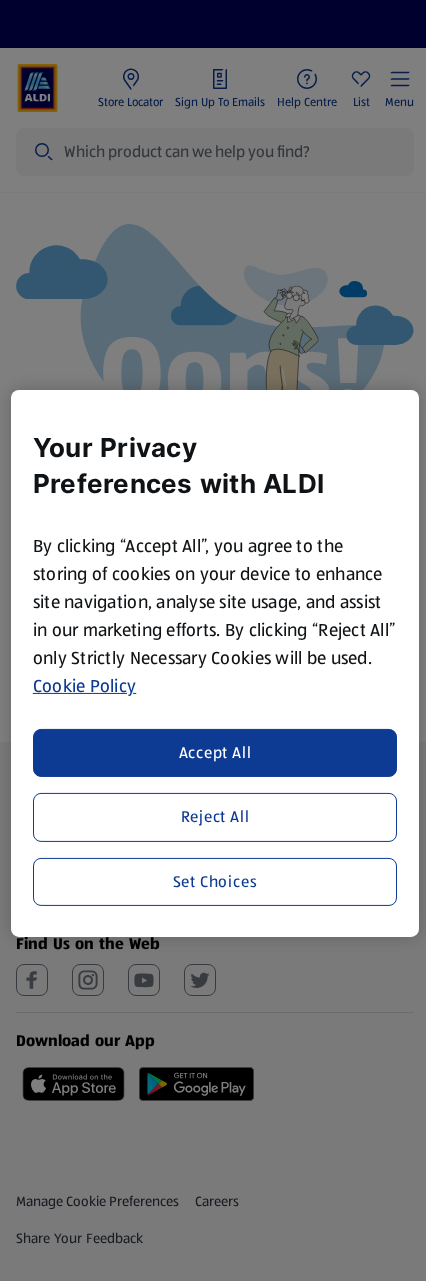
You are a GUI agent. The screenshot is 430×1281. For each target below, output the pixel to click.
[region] (215, 663)
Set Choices (215, 880)
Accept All (215, 752)
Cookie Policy (85, 686)
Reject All (215, 816)
